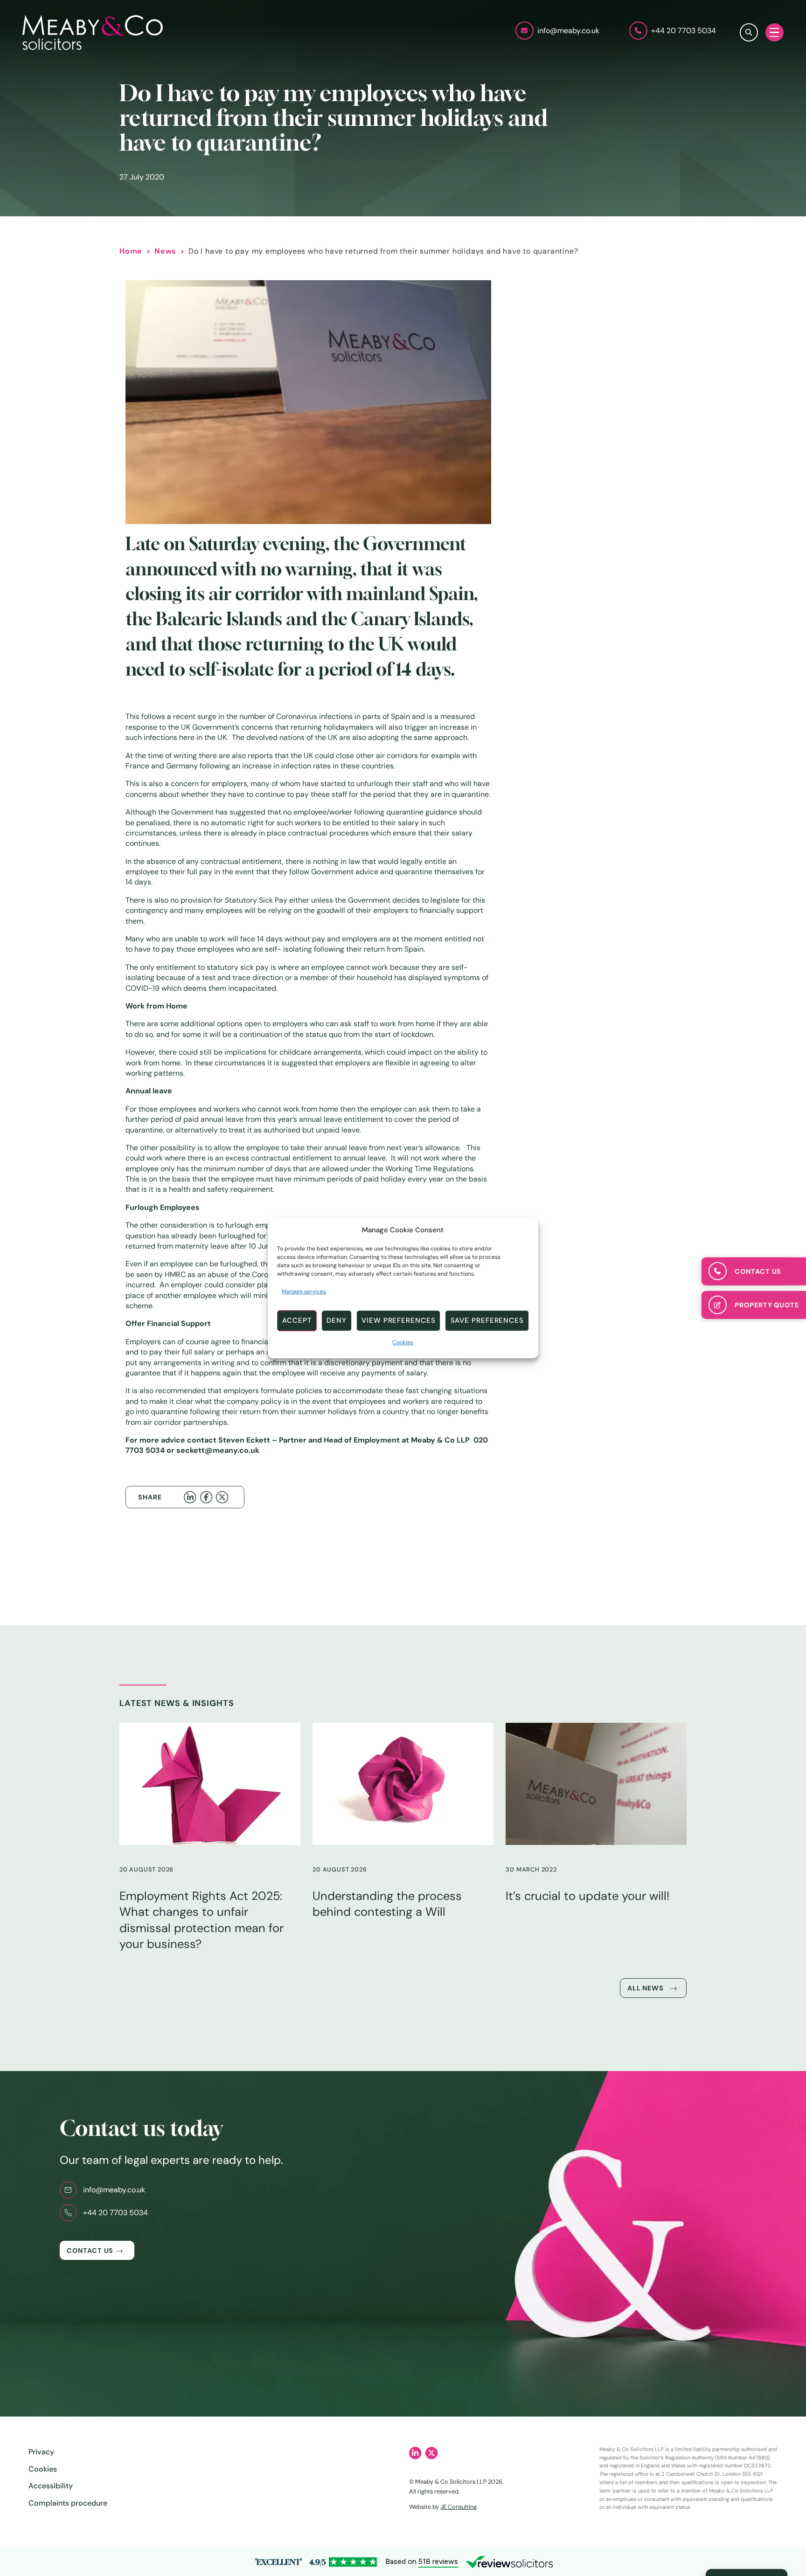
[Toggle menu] (775, 32)
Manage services (304, 1291)
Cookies (403, 1342)
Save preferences (487, 1320)
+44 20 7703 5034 (115, 2213)
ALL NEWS (646, 1988)
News (165, 251)
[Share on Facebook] (208, 1497)
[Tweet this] (224, 1497)
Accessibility (51, 2486)
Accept (297, 1320)
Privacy (41, 2452)
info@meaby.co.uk (114, 2190)
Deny (337, 1320)
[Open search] (749, 32)
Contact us (90, 2251)
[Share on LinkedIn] (192, 1497)
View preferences (398, 1320)
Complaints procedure (68, 2503)
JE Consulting (459, 2507)
